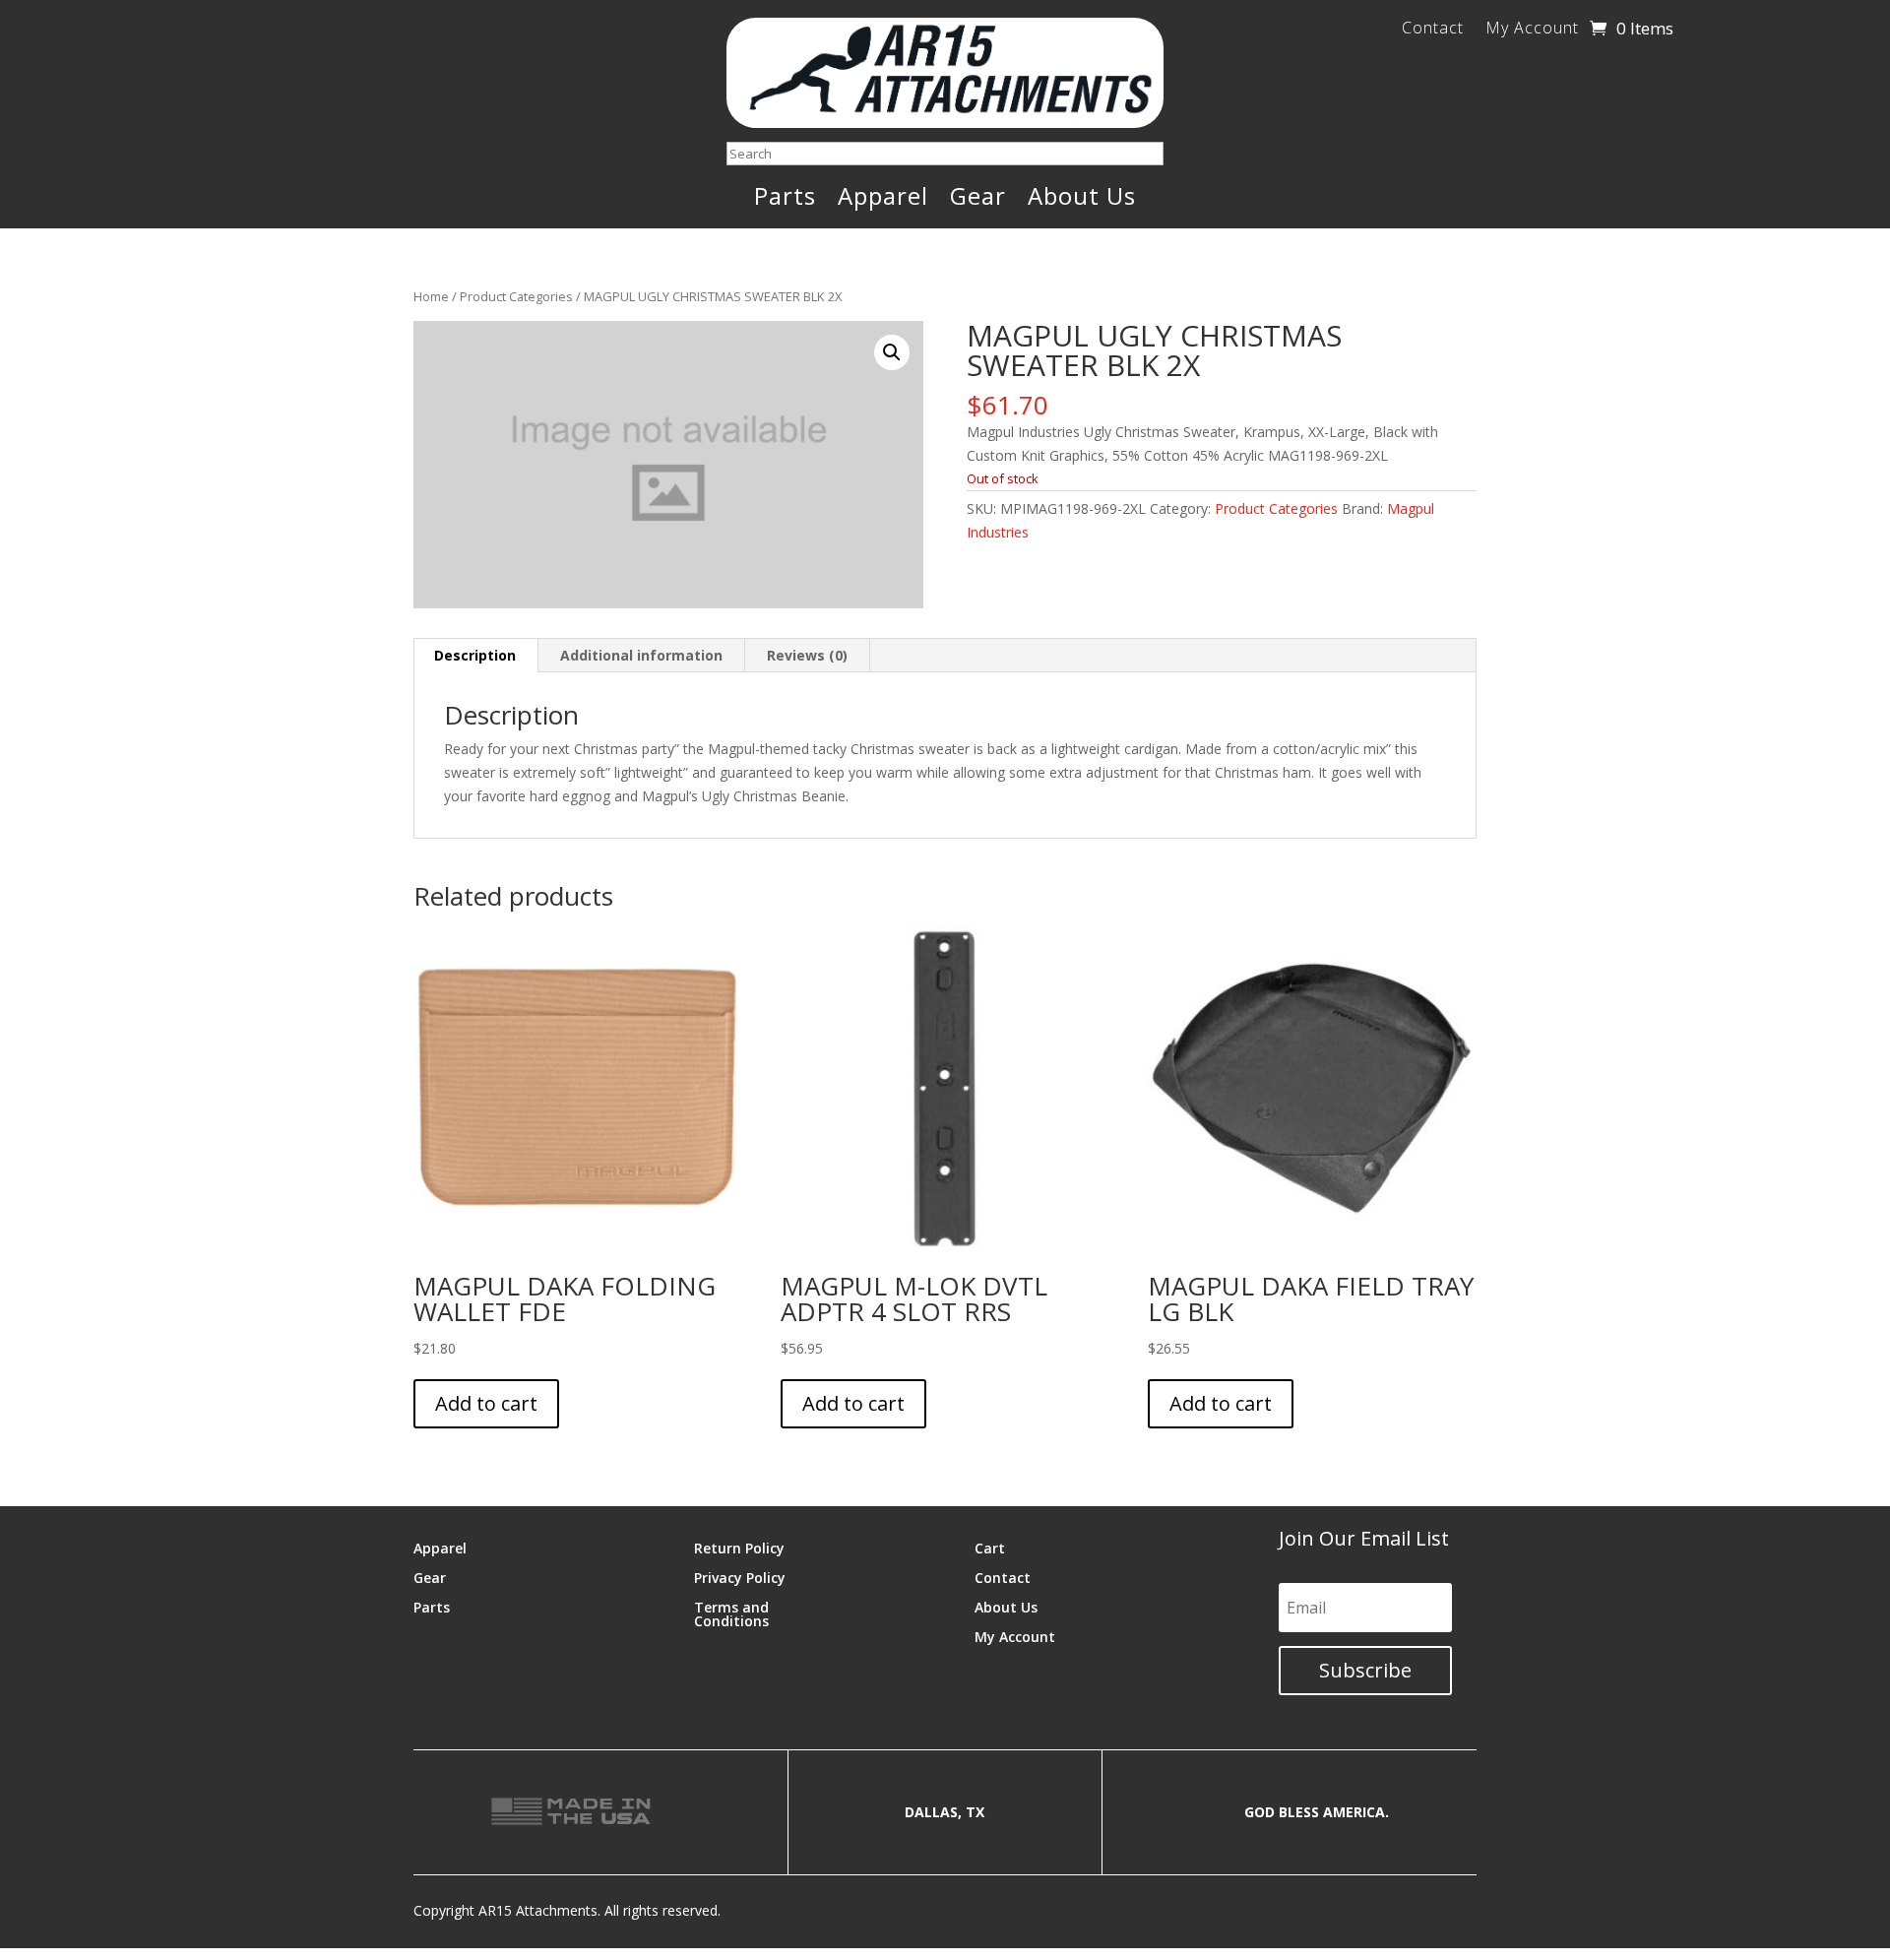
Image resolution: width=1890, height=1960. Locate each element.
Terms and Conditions (731, 1613)
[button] (892, 352)
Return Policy (739, 1547)
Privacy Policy (740, 1577)
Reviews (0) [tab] (807, 655)
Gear (978, 200)
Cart (990, 1547)
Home (431, 296)
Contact (1433, 30)
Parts (785, 200)
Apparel (883, 200)
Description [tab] (475, 655)
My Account (1532, 30)
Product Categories (516, 296)
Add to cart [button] (486, 1403)
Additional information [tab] (641, 655)
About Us (1082, 200)
